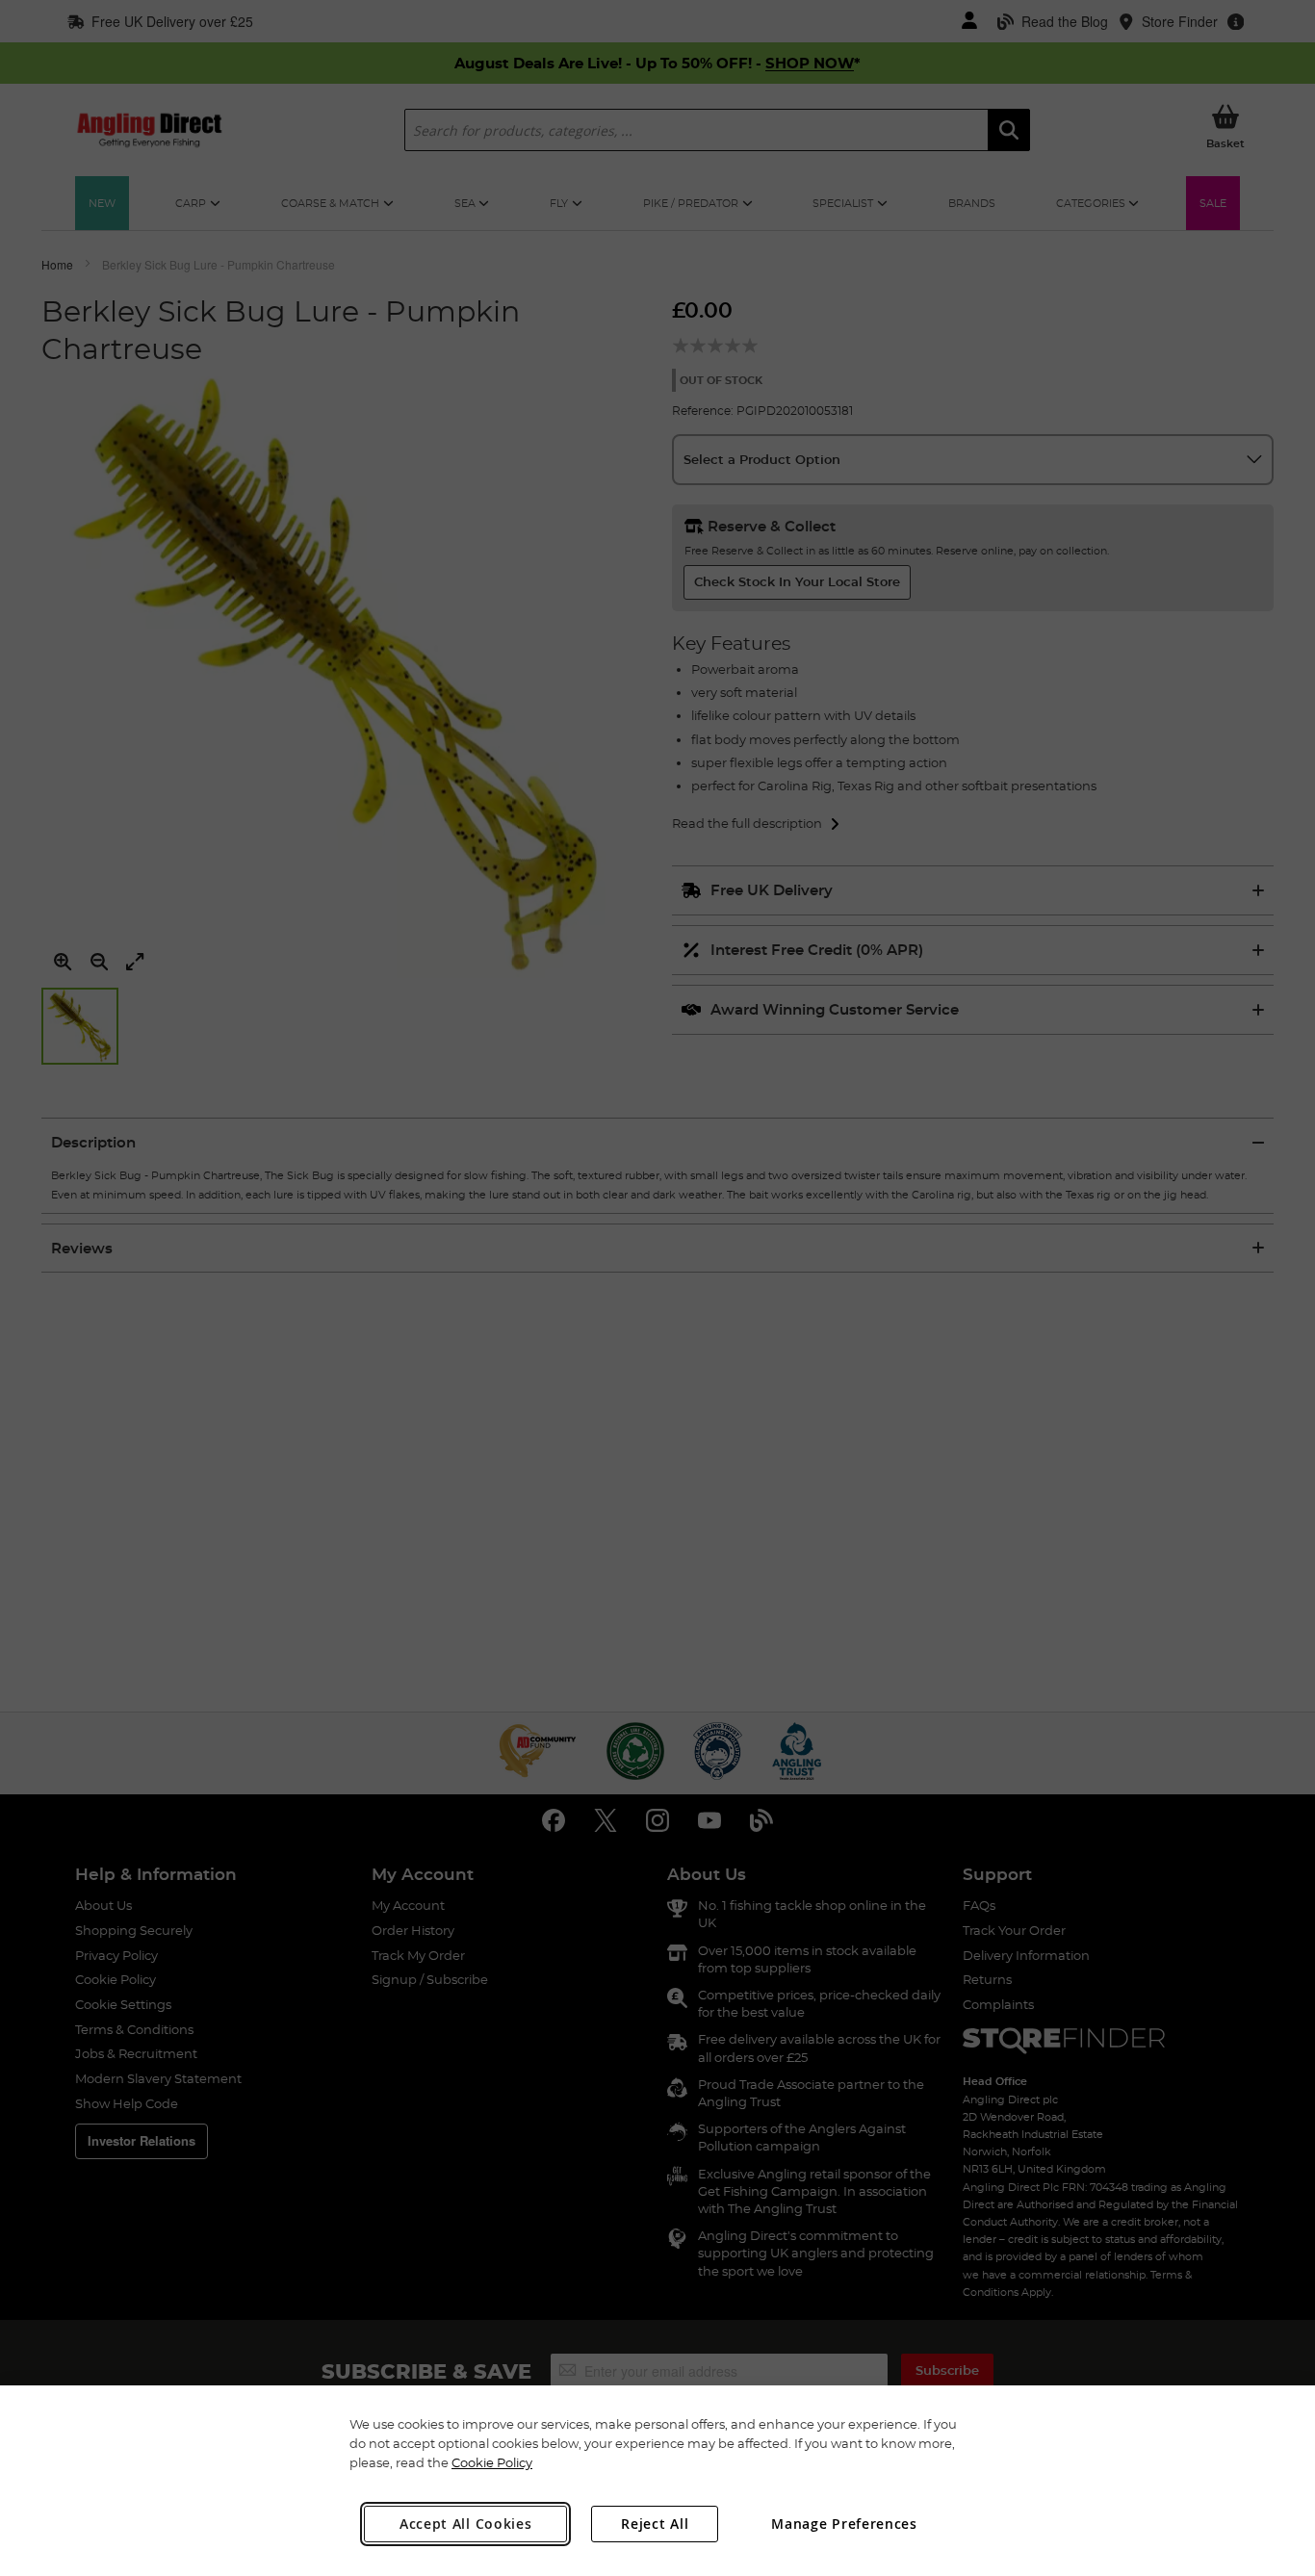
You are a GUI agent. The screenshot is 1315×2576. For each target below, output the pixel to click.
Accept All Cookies (466, 2524)
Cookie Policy (492, 2462)
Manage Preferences (844, 2524)
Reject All (655, 2524)
